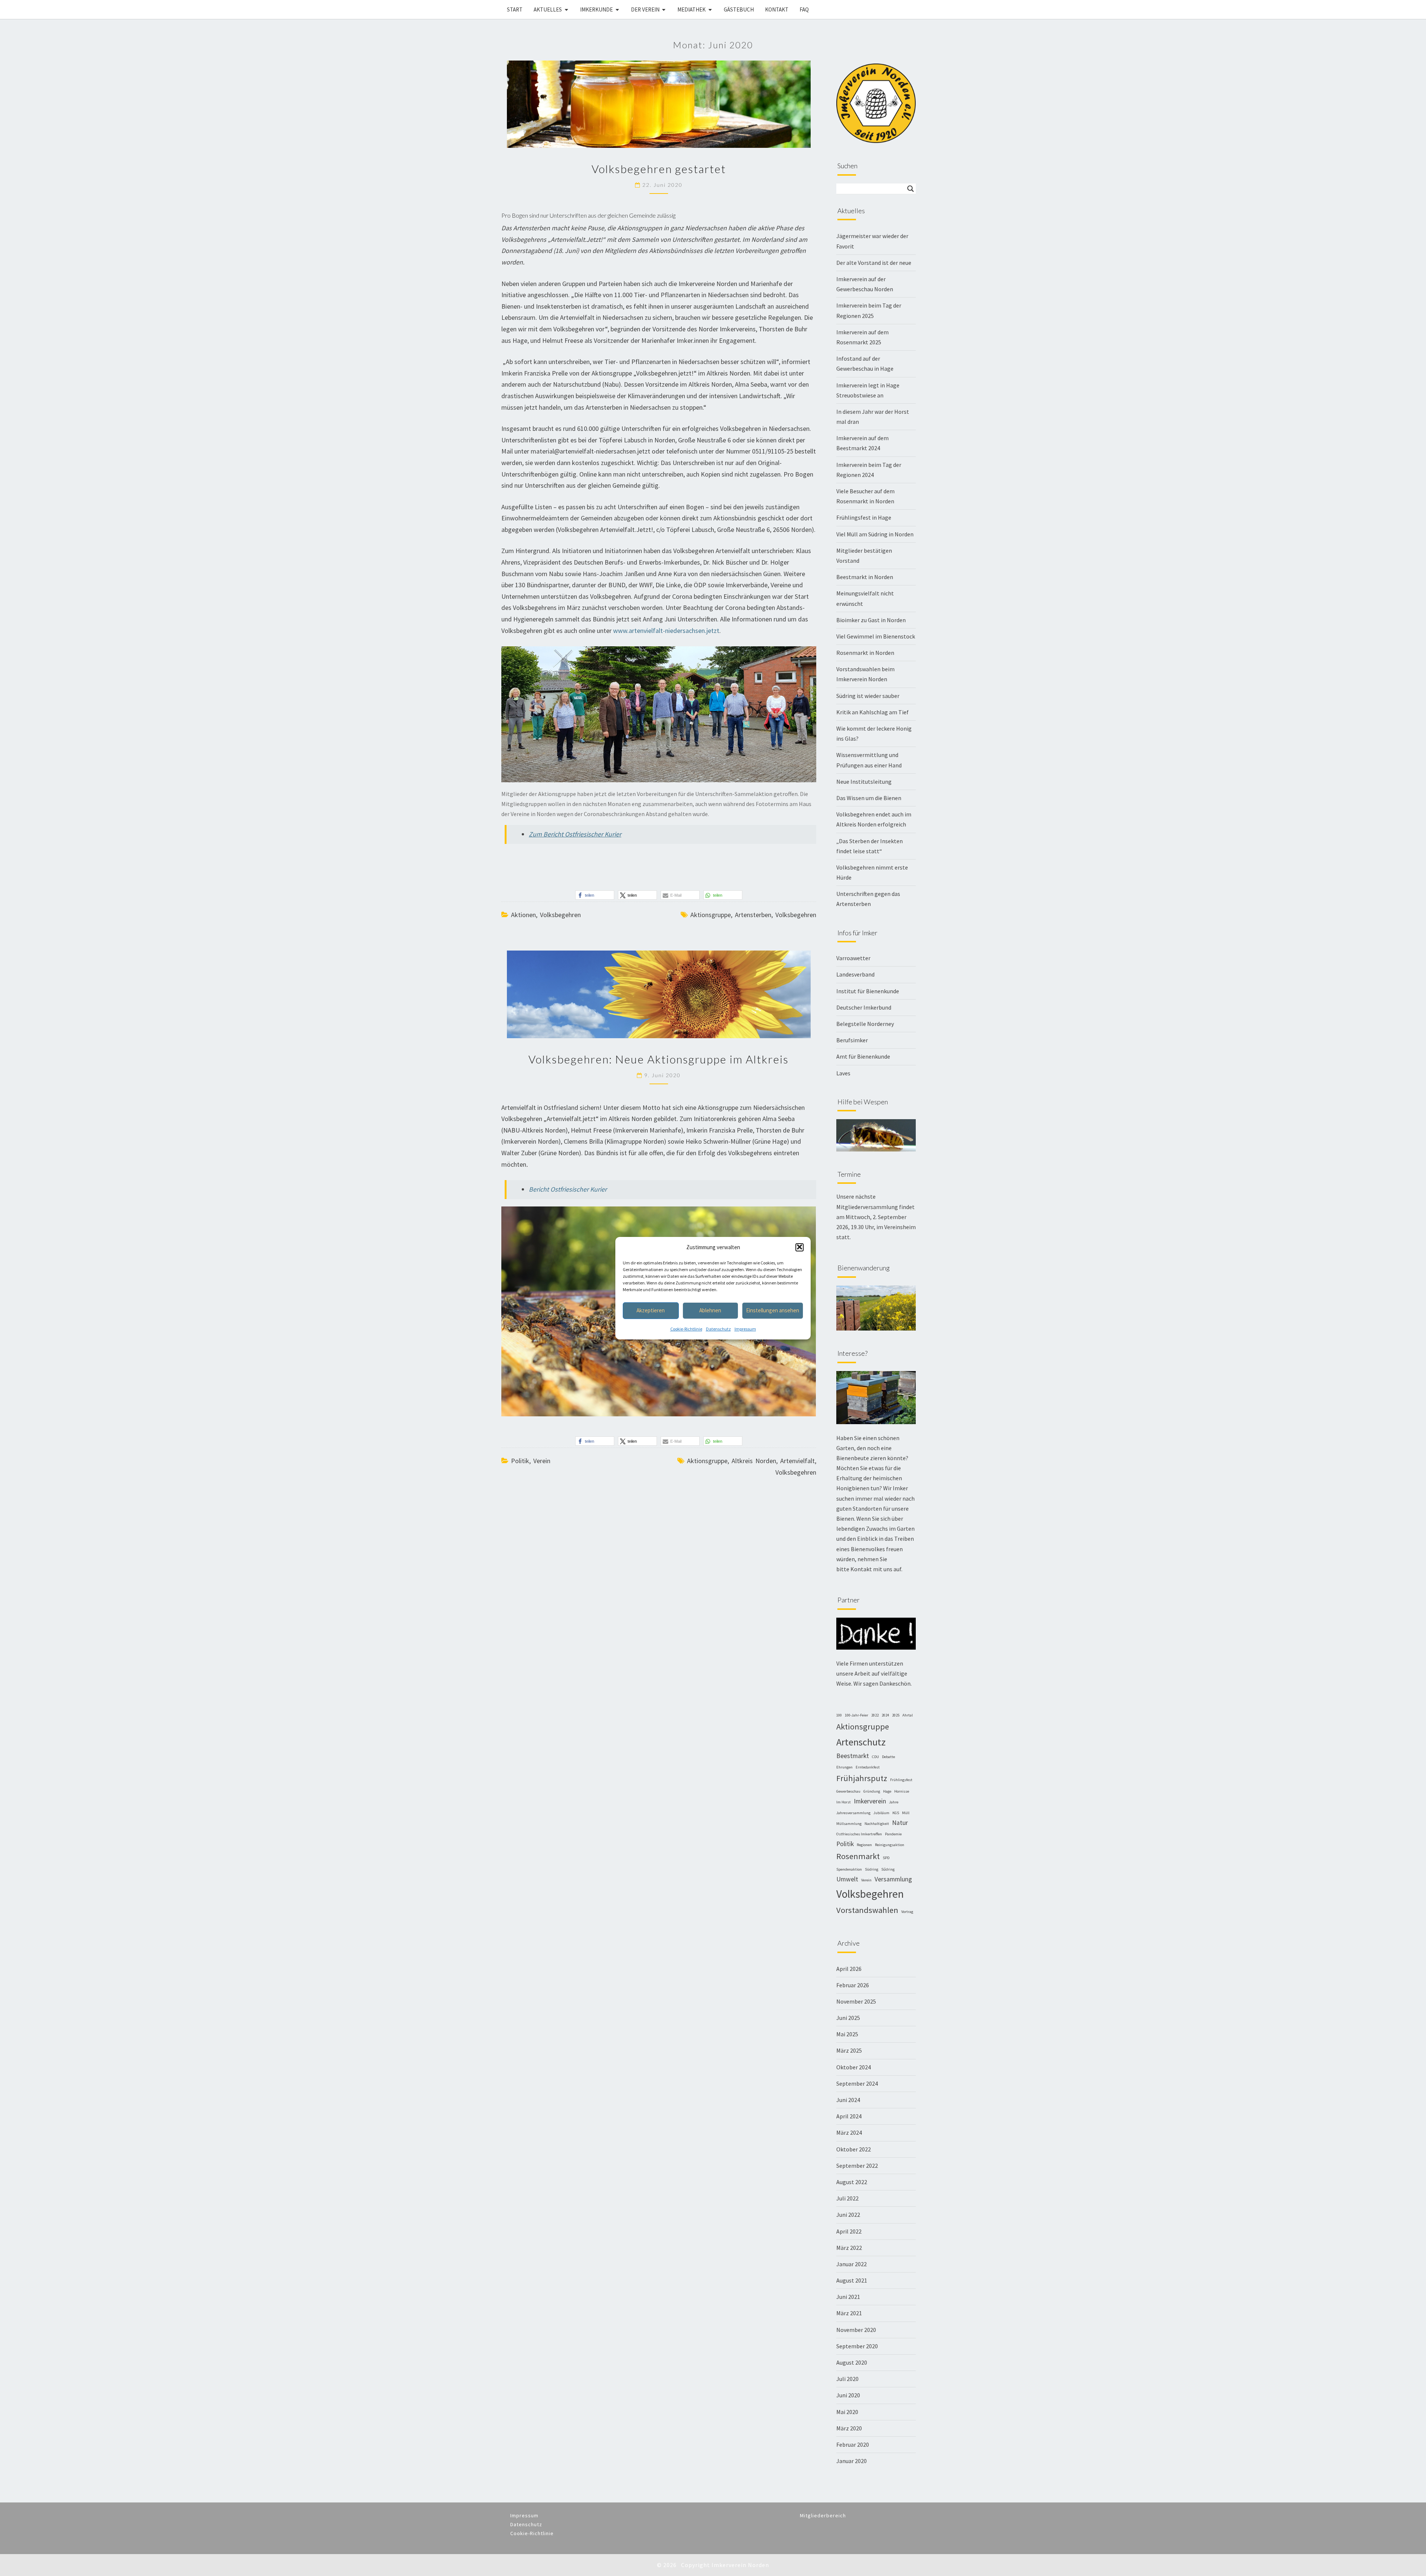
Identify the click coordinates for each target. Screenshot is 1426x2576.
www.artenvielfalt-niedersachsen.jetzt (666, 631)
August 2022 (852, 2182)
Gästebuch (739, 9)
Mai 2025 (847, 2034)
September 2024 (857, 2083)
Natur (900, 1823)
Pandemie (893, 1834)
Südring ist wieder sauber (868, 696)
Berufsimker (852, 1040)
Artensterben (753, 915)
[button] (800, 1247)
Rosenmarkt (858, 1856)
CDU (875, 1757)
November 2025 (856, 2001)
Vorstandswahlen (867, 1910)
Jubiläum (881, 1813)
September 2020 (857, 2346)
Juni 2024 (848, 2100)
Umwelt (847, 1879)
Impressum (745, 1328)
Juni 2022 (848, 2215)
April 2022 (849, 2231)
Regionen (864, 1845)
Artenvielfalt (797, 1461)
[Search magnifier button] (911, 189)
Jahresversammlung (853, 1813)
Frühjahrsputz (862, 1778)
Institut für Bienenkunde (868, 991)
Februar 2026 (853, 1985)
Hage (887, 1791)
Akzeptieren (651, 1310)
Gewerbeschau (848, 1791)
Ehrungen (844, 1767)
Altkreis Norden (754, 1461)
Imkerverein (870, 1801)
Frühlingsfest (901, 1780)
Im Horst (844, 1802)
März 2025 (849, 2050)
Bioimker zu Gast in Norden (871, 620)
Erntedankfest (868, 1767)
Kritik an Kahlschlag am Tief (872, 712)
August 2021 (852, 2280)
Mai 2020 (847, 2412)
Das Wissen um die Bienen (869, 798)
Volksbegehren (560, 915)
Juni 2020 (848, 2395)
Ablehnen (710, 1310)
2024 (885, 1715)
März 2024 (849, 2132)
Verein (542, 1461)
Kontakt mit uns (872, 1569)
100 (839, 1715)
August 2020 (852, 2362)
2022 (875, 1715)
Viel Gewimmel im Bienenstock (876, 636)
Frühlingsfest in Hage (864, 517)
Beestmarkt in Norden (865, 577)
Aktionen (523, 915)
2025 (896, 1715)
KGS (896, 1813)
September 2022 (857, 2166)
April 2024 (849, 2116)
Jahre (894, 1802)
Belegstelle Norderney (865, 1024)
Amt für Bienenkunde (863, 1056)
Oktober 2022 (854, 2149)
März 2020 (849, 2428)
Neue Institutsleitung (864, 782)
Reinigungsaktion (890, 1845)
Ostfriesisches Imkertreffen (859, 1834)
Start (515, 9)
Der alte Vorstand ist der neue (874, 263)
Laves (843, 1073)
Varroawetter (853, 958)
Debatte (888, 1757)
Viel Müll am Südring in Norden (875, 534)
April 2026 (849, 1969)
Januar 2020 (852, 2461)
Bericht (568, 1189)
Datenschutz (718, 1328)
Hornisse (902, 1791)
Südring (872, 1869)
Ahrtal (908, 1715)
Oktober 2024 (854, 2067)
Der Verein (645, 9)
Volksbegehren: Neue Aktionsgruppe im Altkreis (659, 1059)
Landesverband (855, 974)
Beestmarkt (853, 1756)
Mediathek (691, 9)
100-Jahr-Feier (857, 1715)
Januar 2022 (852, 2264)
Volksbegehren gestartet (659, 169)
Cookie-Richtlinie (686, 1328)
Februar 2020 (853, 2445)
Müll (906, 1813)
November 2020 (856, 2330)
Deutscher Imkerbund (864, 1007)
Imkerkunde (596, 9)
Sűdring (888, 1869)
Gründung (872, 1791)
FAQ (804, 9)
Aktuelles (548, 9)
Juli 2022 (847, 2198)
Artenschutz (861, 1742)
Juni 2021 (848, 2297)
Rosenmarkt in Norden (865, 653)
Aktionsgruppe (711, 915)
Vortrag (907, 1912)
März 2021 (849, 2313)
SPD (886, 1858)
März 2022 (849, 2248)
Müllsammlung (849, 1824)
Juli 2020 (847, 2379)
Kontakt (777, 9)
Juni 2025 (848, 2018)
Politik (520, 1461)
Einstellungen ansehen (773, 1310)
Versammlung (893, 1879)
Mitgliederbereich (823, 2515)
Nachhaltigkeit (877, 1824)
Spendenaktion (849, 1869)
